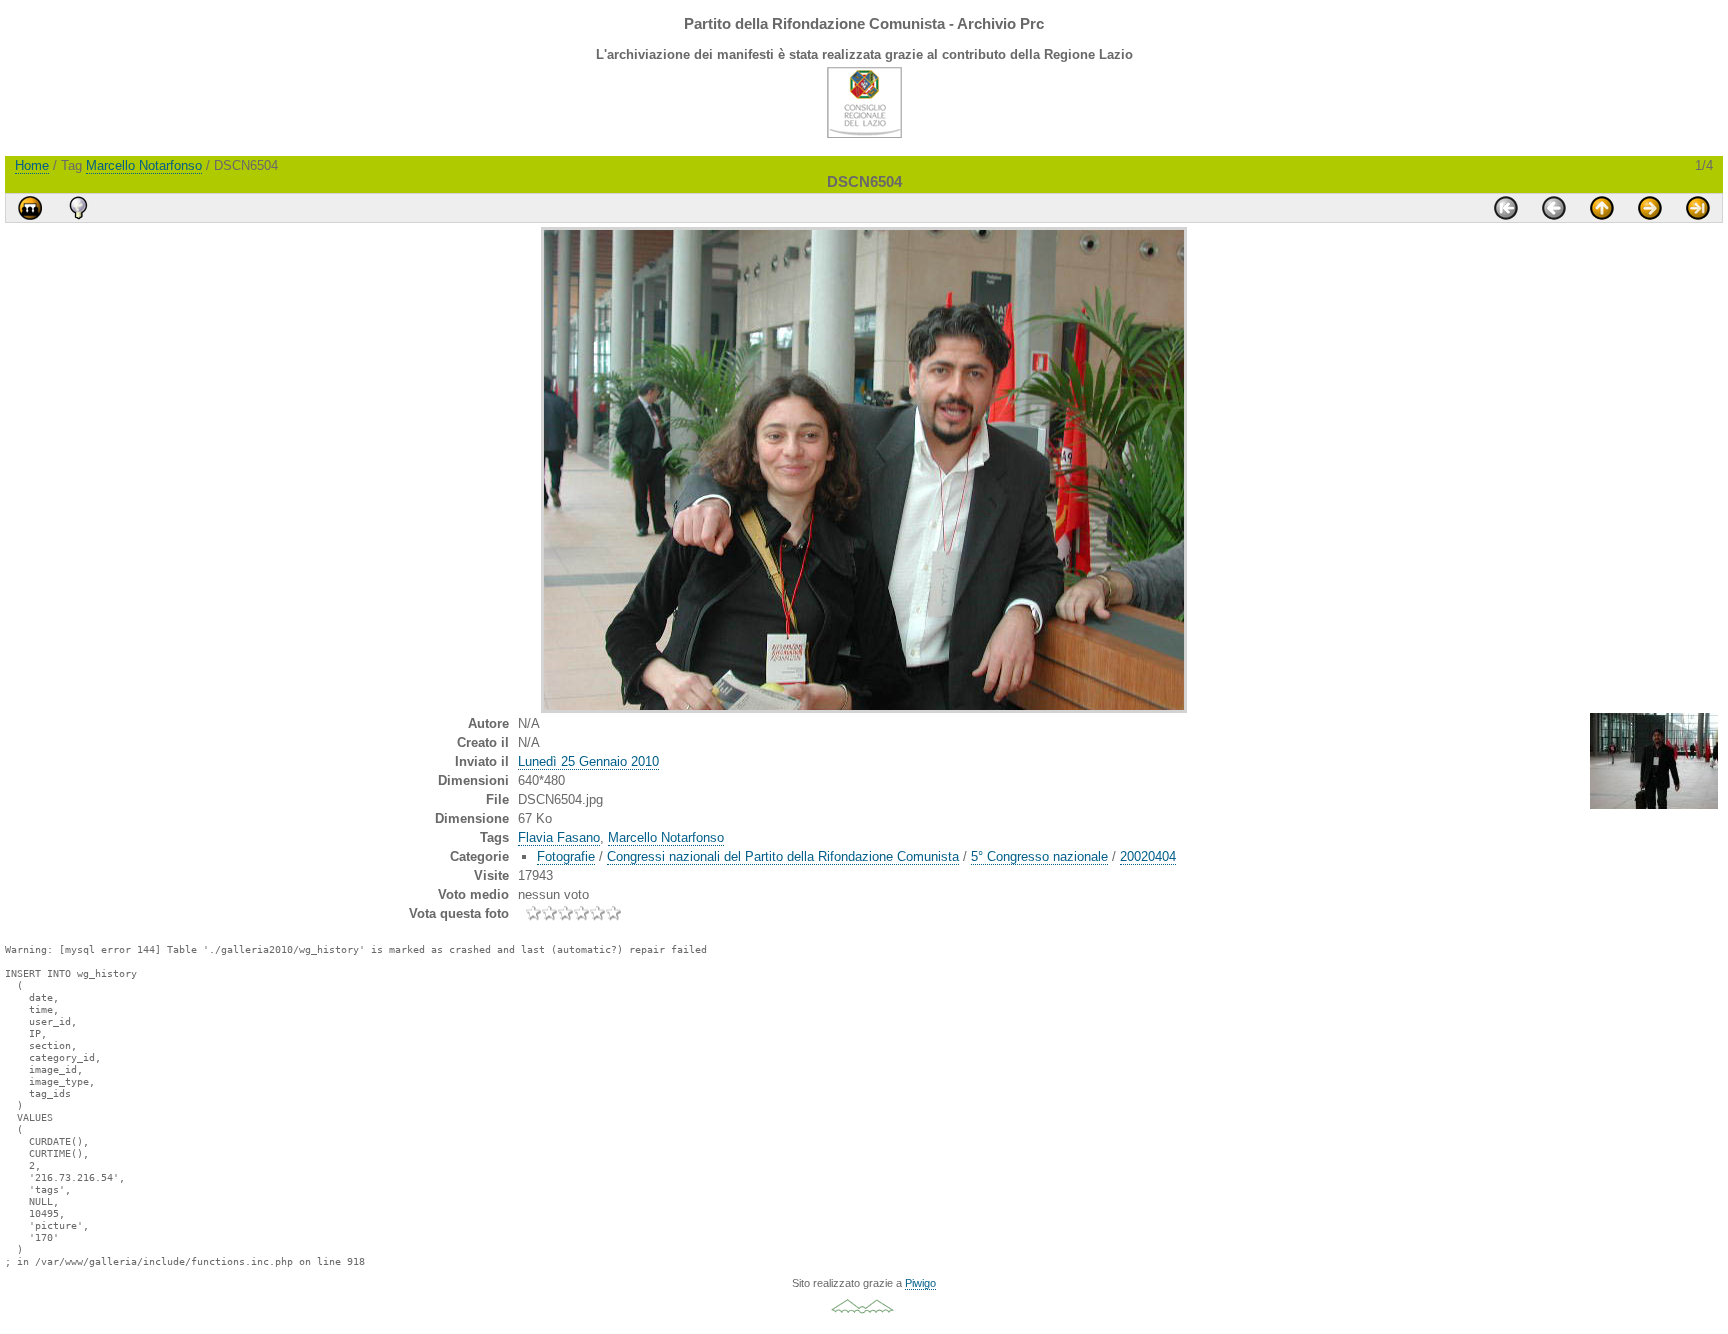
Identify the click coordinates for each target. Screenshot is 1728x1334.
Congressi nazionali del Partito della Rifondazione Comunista (783, 856)
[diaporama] (30, 208)
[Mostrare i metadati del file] (78, 208)
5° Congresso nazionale (1039, 856)
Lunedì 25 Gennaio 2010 (588, 761)
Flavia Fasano (559, 837)
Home (32, 165)
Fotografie (566, 856)
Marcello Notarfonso (144, 165)
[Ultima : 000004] (1698, 208)
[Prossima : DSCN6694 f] (1650, 208)
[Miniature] (1602, 208)
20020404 (1148, 856)
